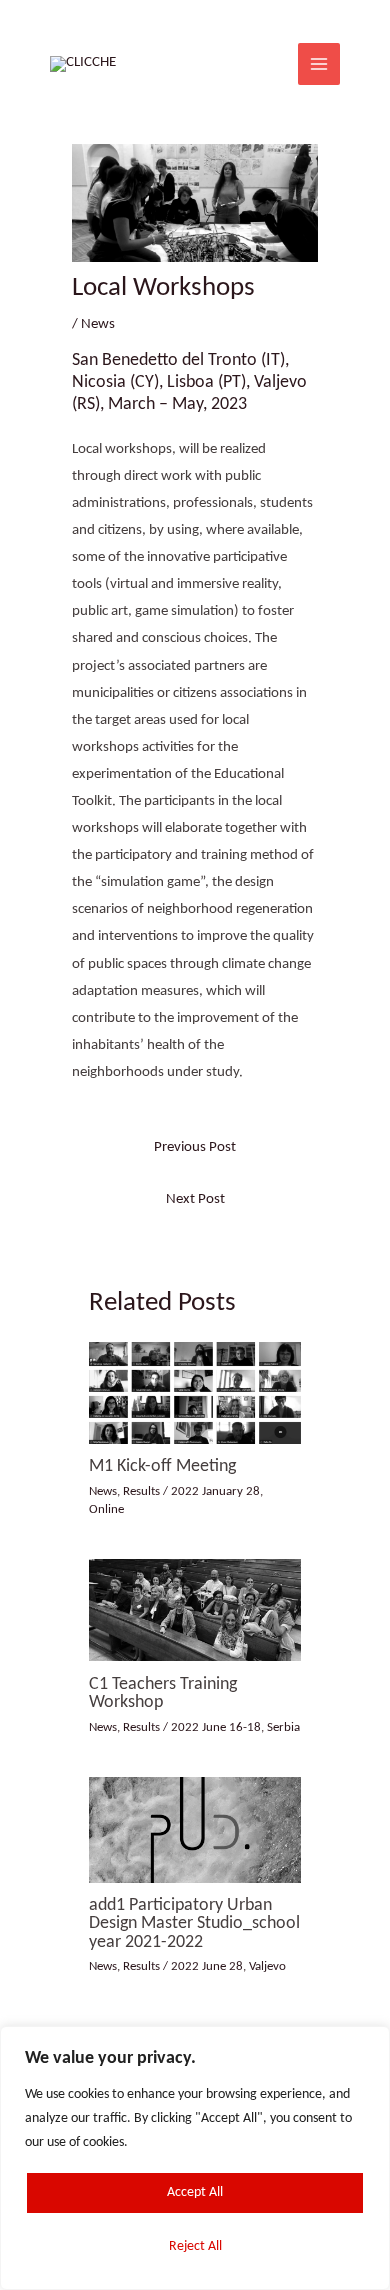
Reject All (195, 2246)
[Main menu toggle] (319, 64)
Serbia (283, 1727)
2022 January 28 (215, 1491)
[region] (195, 2158)
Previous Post (195, 1147)
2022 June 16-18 (216, 1727)
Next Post (195, 1199)
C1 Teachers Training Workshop (163, 1693)
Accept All (195, 2192)
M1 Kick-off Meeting (162, 1466)
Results (141, 1491)
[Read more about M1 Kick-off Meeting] (195, 1392)
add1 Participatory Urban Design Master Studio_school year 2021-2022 (194, 1923)
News (98, 324)
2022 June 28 (207, 1966)
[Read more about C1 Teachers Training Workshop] (195, 1610)
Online (106, 1509)
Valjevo (267, 1966)
